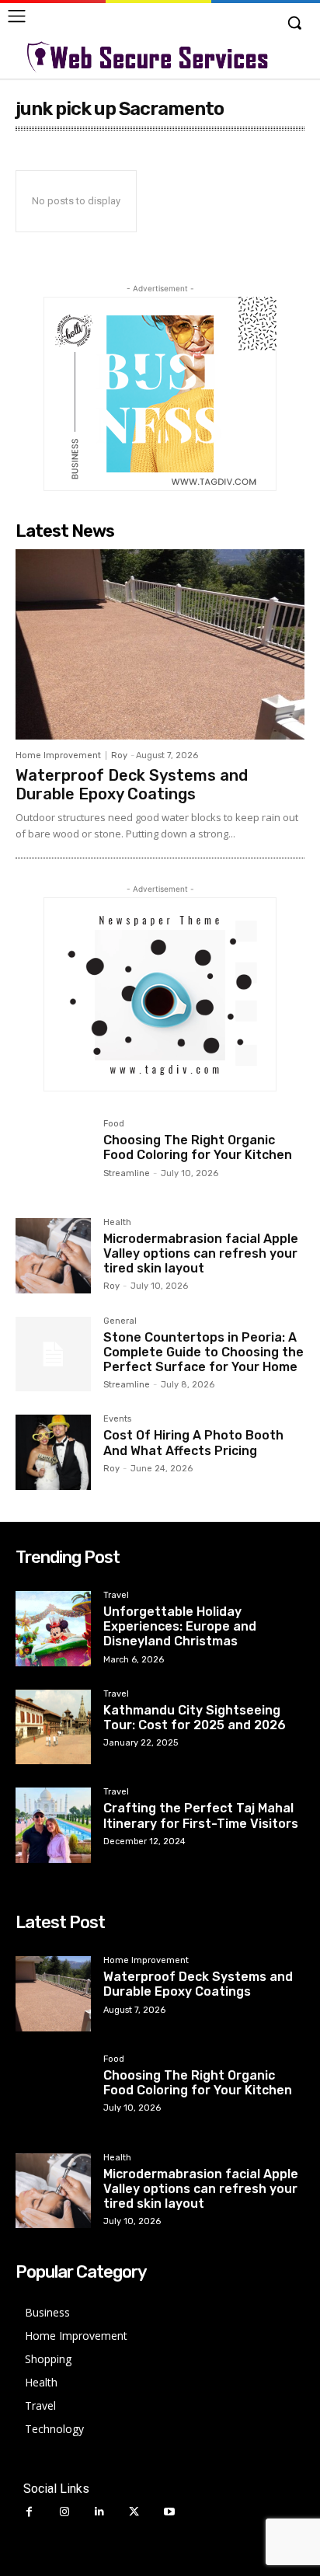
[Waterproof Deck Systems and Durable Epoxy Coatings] (160, 645)
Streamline (127, 1173)
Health (117, 1223)
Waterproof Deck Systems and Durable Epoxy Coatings (132, 785)
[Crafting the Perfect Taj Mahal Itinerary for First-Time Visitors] (53, 1825)
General (120, 1321)
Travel (116, 1596)
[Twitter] (134, 2512)
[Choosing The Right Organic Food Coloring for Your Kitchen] (53, 1157)
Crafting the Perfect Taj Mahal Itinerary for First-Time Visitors (201, 1815)
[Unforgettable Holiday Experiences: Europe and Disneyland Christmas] (53, 1629)
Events (117, 1419)
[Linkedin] (99, 2512)
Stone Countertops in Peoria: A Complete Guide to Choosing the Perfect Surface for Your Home (203, 1352)
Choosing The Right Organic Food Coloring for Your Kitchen (198, 1147)
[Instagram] (64, 2512)
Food (114, 1124)
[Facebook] (29, 2512)
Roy (119, 755)
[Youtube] (169, 2512)
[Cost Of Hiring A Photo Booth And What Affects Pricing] (53, 1452)
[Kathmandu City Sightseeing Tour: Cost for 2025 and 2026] (53, 1727)
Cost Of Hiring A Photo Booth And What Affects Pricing (193, 1443)
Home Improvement (58, 755)
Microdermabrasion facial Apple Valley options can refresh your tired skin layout (201, 1253)
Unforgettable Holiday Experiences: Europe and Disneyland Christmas (180, 1626)
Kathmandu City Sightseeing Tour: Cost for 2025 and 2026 (195, 1718)
